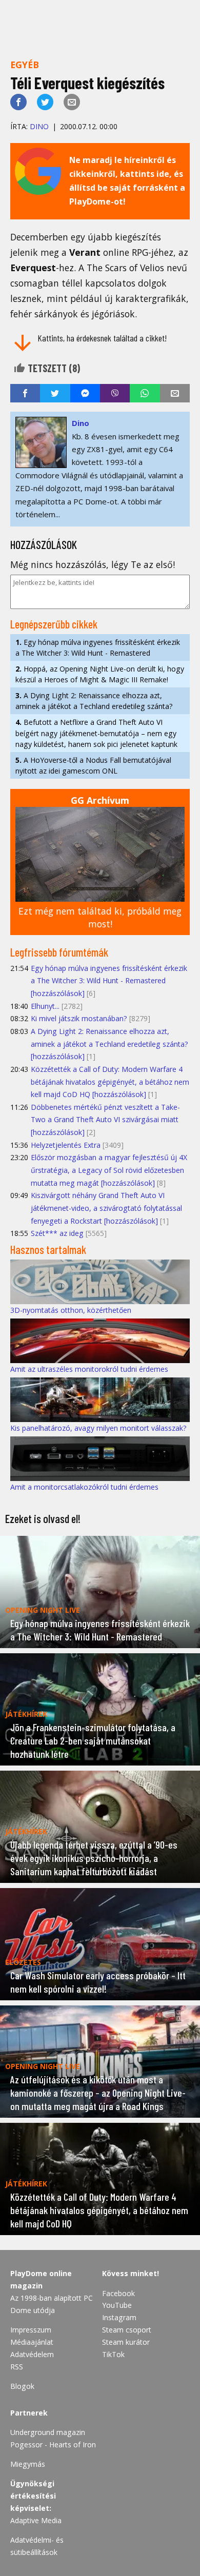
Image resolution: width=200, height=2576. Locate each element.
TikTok (113, 2354)
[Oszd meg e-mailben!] (72, 102)
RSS (17, 2367)
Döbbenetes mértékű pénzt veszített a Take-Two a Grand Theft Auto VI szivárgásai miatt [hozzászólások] (105, 1120)
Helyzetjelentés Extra (66, 1145)
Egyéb (25, 65)
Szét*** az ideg (57, 1233)
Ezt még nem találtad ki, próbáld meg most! (100, 917)
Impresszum (31, 2330)
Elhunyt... (45, 1006)
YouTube (117, 2305)
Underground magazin (48, 2432)
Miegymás (28, 2464)
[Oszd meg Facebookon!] (18, 102)
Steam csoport (127, 2330)
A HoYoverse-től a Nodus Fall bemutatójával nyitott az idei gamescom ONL (93, 765)
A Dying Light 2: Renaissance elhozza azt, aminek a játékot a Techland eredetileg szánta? (94, 701)
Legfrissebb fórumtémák (59, 952)
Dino (39, 126)
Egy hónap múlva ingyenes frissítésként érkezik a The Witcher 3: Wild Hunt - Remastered (98, 647)
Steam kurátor (126, 2342)
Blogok (22, 2386)
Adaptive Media (36, 2520)
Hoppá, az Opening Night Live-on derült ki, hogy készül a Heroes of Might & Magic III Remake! (100, 674)
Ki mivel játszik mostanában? (79, 1018)
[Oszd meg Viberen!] (115, 393)
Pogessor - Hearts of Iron (53, 2445)
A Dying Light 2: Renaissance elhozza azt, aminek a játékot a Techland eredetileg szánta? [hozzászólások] (109, 1044)
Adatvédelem (32, 2354)
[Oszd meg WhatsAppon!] (145, 393)
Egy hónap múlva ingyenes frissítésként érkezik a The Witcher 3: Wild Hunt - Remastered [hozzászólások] (109, 981)
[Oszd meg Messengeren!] (85, 393)
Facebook (118, 2293)
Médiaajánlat (32, 2342)
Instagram (119, 2317)
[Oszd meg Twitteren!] (45, 102)
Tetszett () (53, 368)
